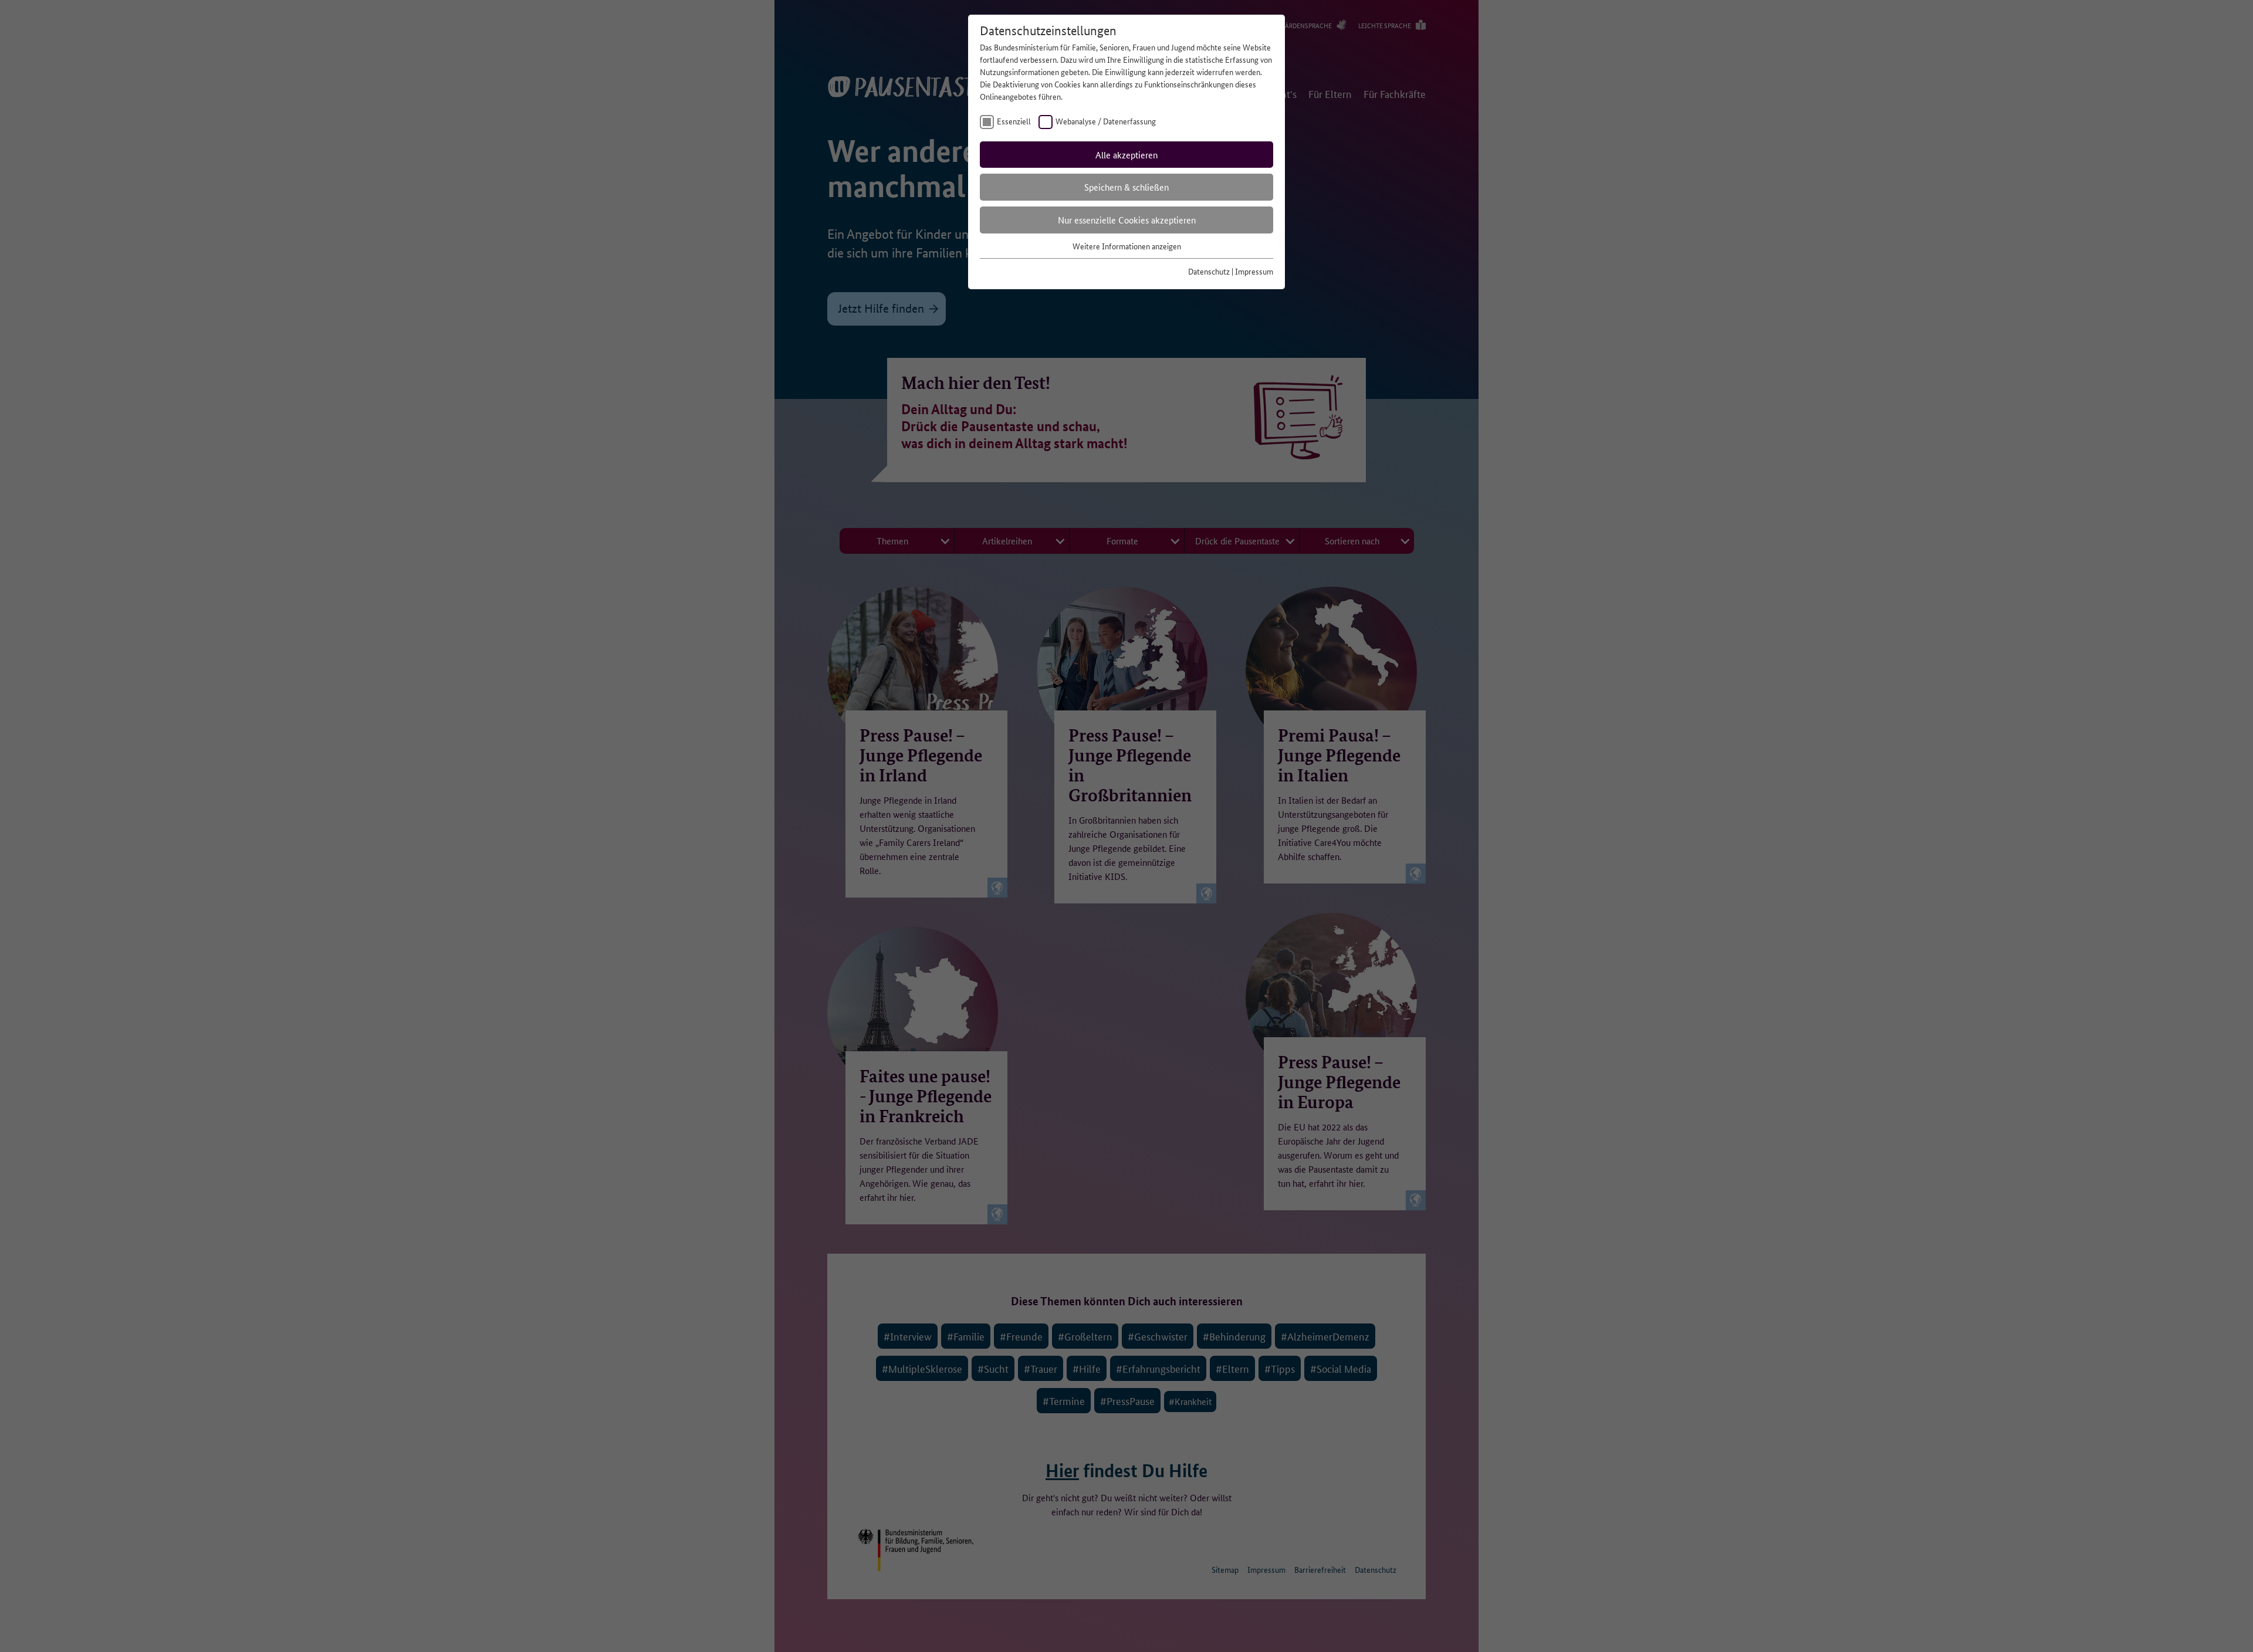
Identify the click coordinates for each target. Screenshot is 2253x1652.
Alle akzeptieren (1126, 155)
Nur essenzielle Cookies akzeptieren (1127, 220)
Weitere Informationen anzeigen (1127, 246)
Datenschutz (1209, 271)
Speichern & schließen (1126, 187)
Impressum (1254, 271)
